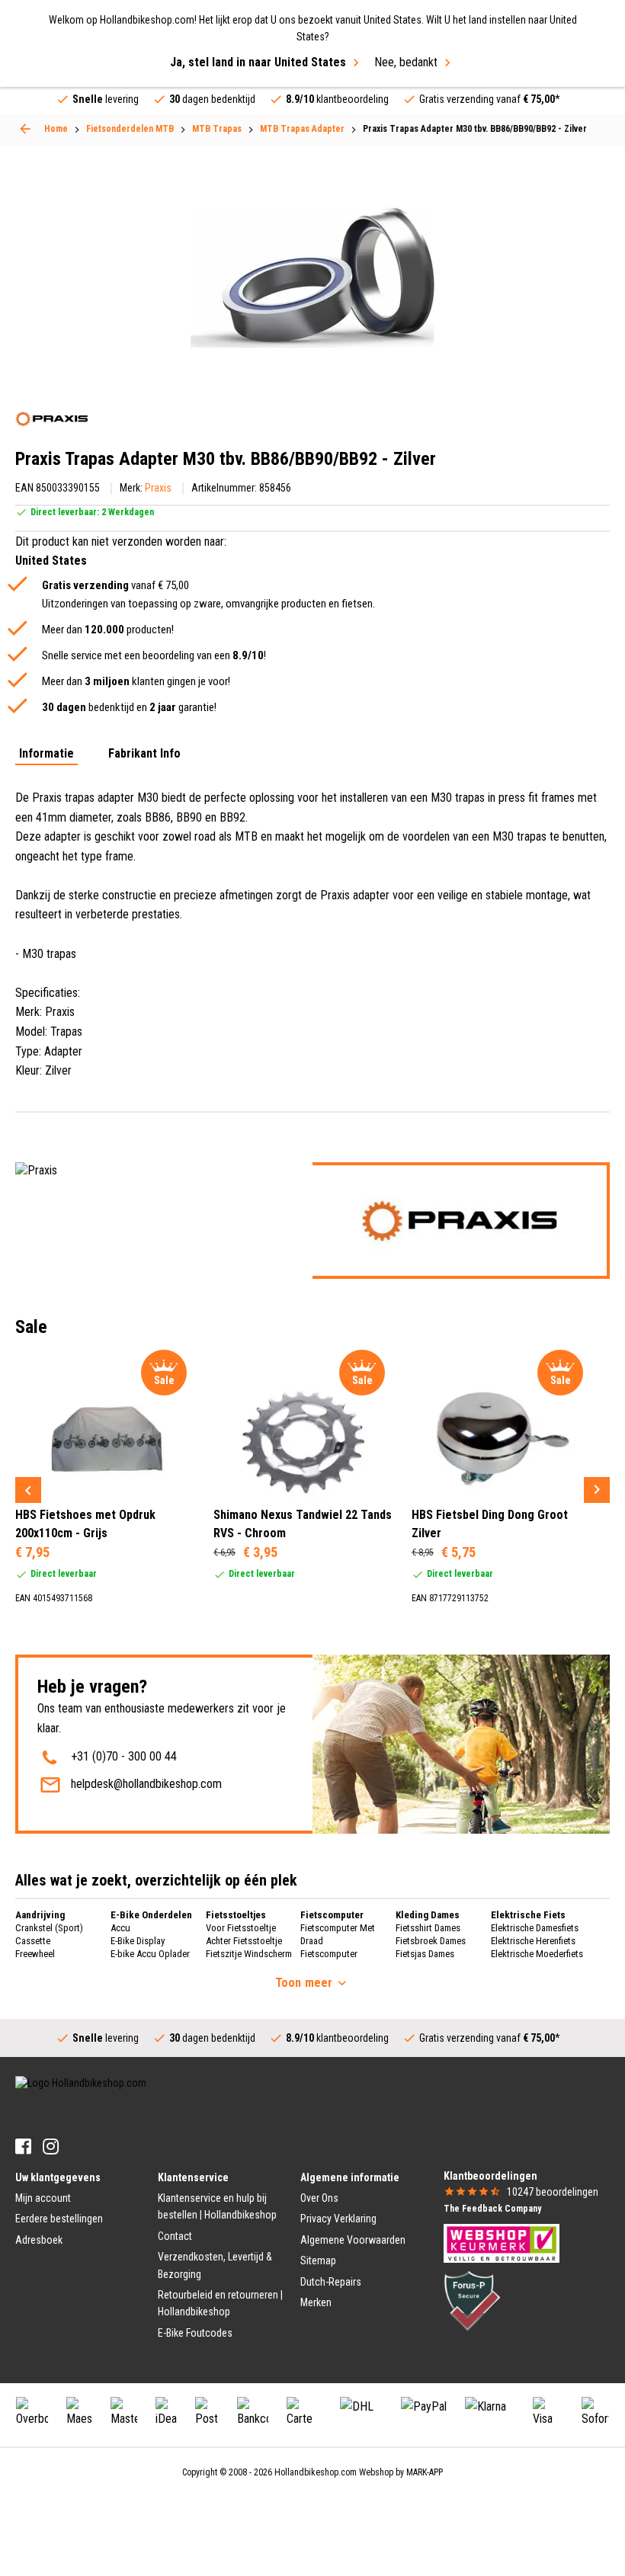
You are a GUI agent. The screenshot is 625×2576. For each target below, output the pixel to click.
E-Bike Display (138, 1941)
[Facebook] (23, 2147)
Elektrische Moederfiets (537, 1954)
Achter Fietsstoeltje (244, 1941)
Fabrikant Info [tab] (144, 754)
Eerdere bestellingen (59, 2219)
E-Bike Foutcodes (195, 2333)
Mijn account (43, 2198)
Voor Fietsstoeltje (241, 1928)
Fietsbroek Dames (431, 1941)
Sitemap (318, 2260)
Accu (120, 1928)
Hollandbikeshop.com (316, 2472)
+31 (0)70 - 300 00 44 (124, 1756)
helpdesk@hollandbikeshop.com (146, 1784)
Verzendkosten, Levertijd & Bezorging (215, 2265)
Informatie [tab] (46, 754)
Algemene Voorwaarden (353, 2240)
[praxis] (51, 419)
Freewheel (35, 1954)
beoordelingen (553, 2192)
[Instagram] (51, 2147)
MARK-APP (425, 2472)
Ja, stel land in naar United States (258, 62)
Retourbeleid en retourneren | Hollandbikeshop (220, 2303)
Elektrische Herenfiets (533, 1941)
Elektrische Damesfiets (535, 1928)
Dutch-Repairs (331, 2282)
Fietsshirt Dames (428, 1928)
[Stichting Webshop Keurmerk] (502, 2242)
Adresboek (39, 2240)
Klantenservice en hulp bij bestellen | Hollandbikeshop (217, 2206)
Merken (316, 2302)
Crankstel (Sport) (49, 1928)
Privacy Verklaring (338, 2219)
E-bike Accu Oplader (150, 1954)
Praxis (158, 488)
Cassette (33, 1941)
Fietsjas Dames (425, 1954)
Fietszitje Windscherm (249, 1954)
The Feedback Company (492, 2209)
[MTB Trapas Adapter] (25, 129)
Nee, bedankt (406, 62)
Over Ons (319, 2198)
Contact (175, 2236)
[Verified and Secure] (473, 2300)
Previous (28, 1490)
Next (597, 1490)
